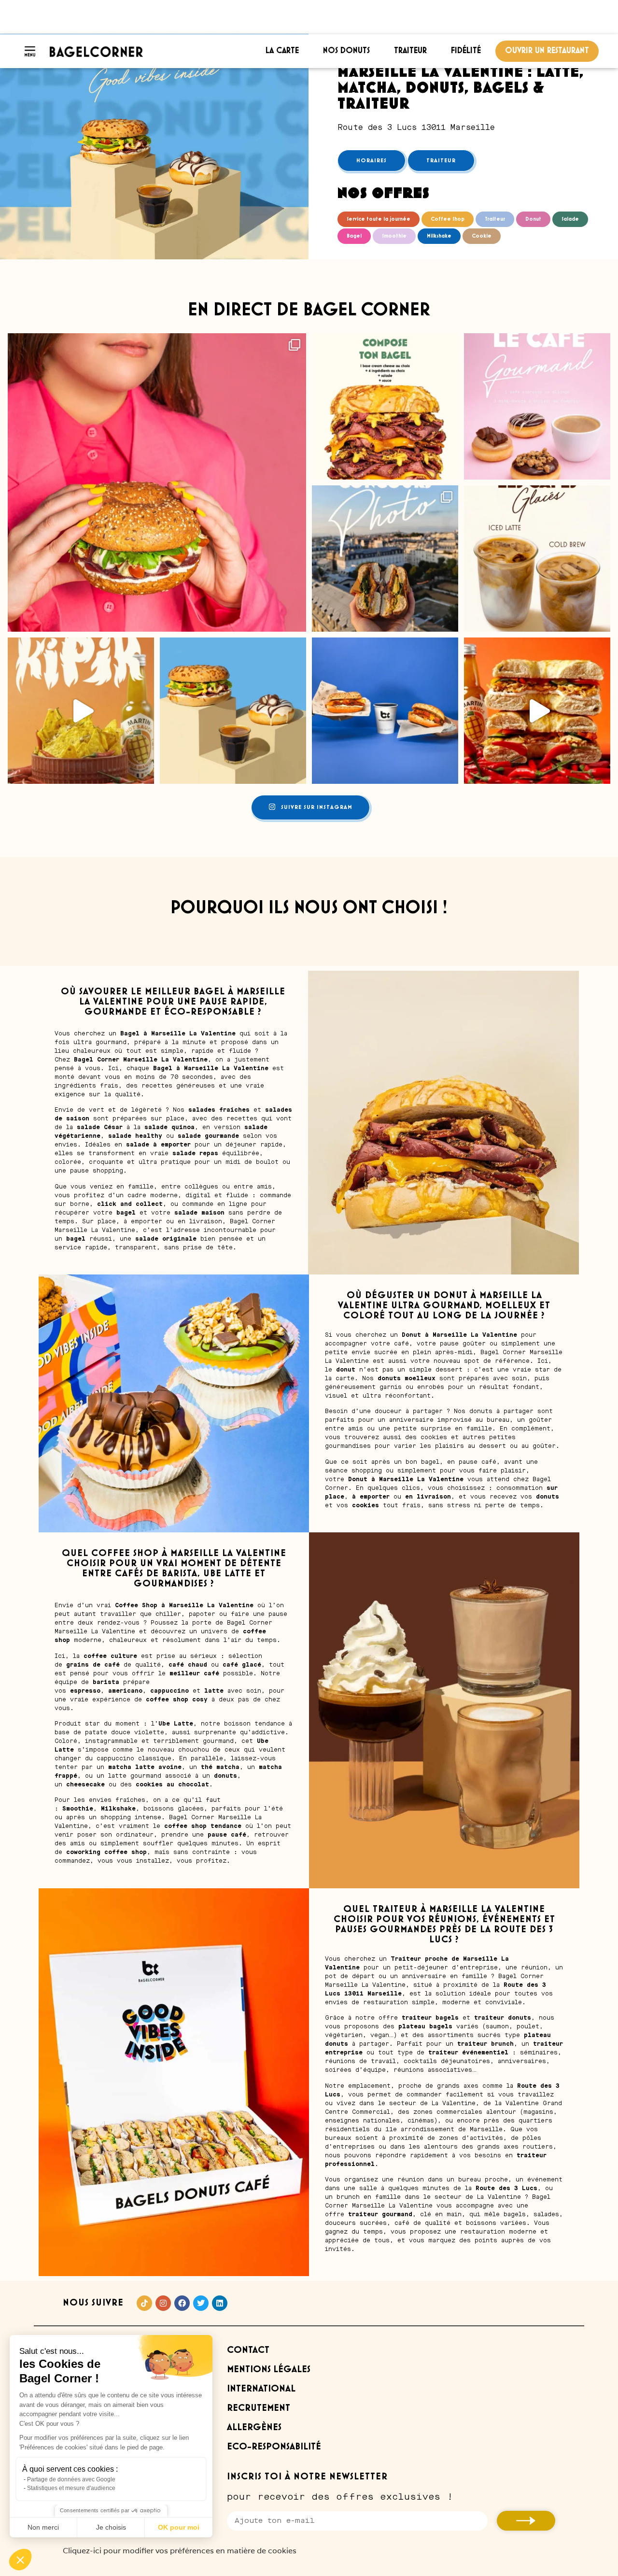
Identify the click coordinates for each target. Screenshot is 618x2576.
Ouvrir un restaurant (547, 51)
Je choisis (111, 2527)
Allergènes (254, 2427)
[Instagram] (163, 2303)
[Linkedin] (220, 2303)
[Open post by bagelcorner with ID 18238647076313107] (81, 711)
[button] (20, 2560)
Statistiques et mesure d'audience (71, 2488)
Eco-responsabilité (274, 2447)
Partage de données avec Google (71, 2479)
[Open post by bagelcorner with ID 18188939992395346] (157, 482)
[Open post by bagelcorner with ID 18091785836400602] (537, 559)
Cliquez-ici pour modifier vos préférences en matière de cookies (180, 2551)
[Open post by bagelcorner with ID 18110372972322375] (537, 406)
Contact (248, 2350)
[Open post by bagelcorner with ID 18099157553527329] (385, 406)
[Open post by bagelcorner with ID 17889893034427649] (385, 559)
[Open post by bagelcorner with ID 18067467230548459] (233, 711)
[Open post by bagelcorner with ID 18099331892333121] (537, 711)
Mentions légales (269, 2370)
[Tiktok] (144, 2303)
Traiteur (410, 51)
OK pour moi (179, 2527)
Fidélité (466, 51)
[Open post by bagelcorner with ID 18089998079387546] (385, 711)
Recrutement (259, 2408)
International (261, 2389)
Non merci (43, 2527)
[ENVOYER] (526, 2521)
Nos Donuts (346, 51)
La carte (282, 51)
